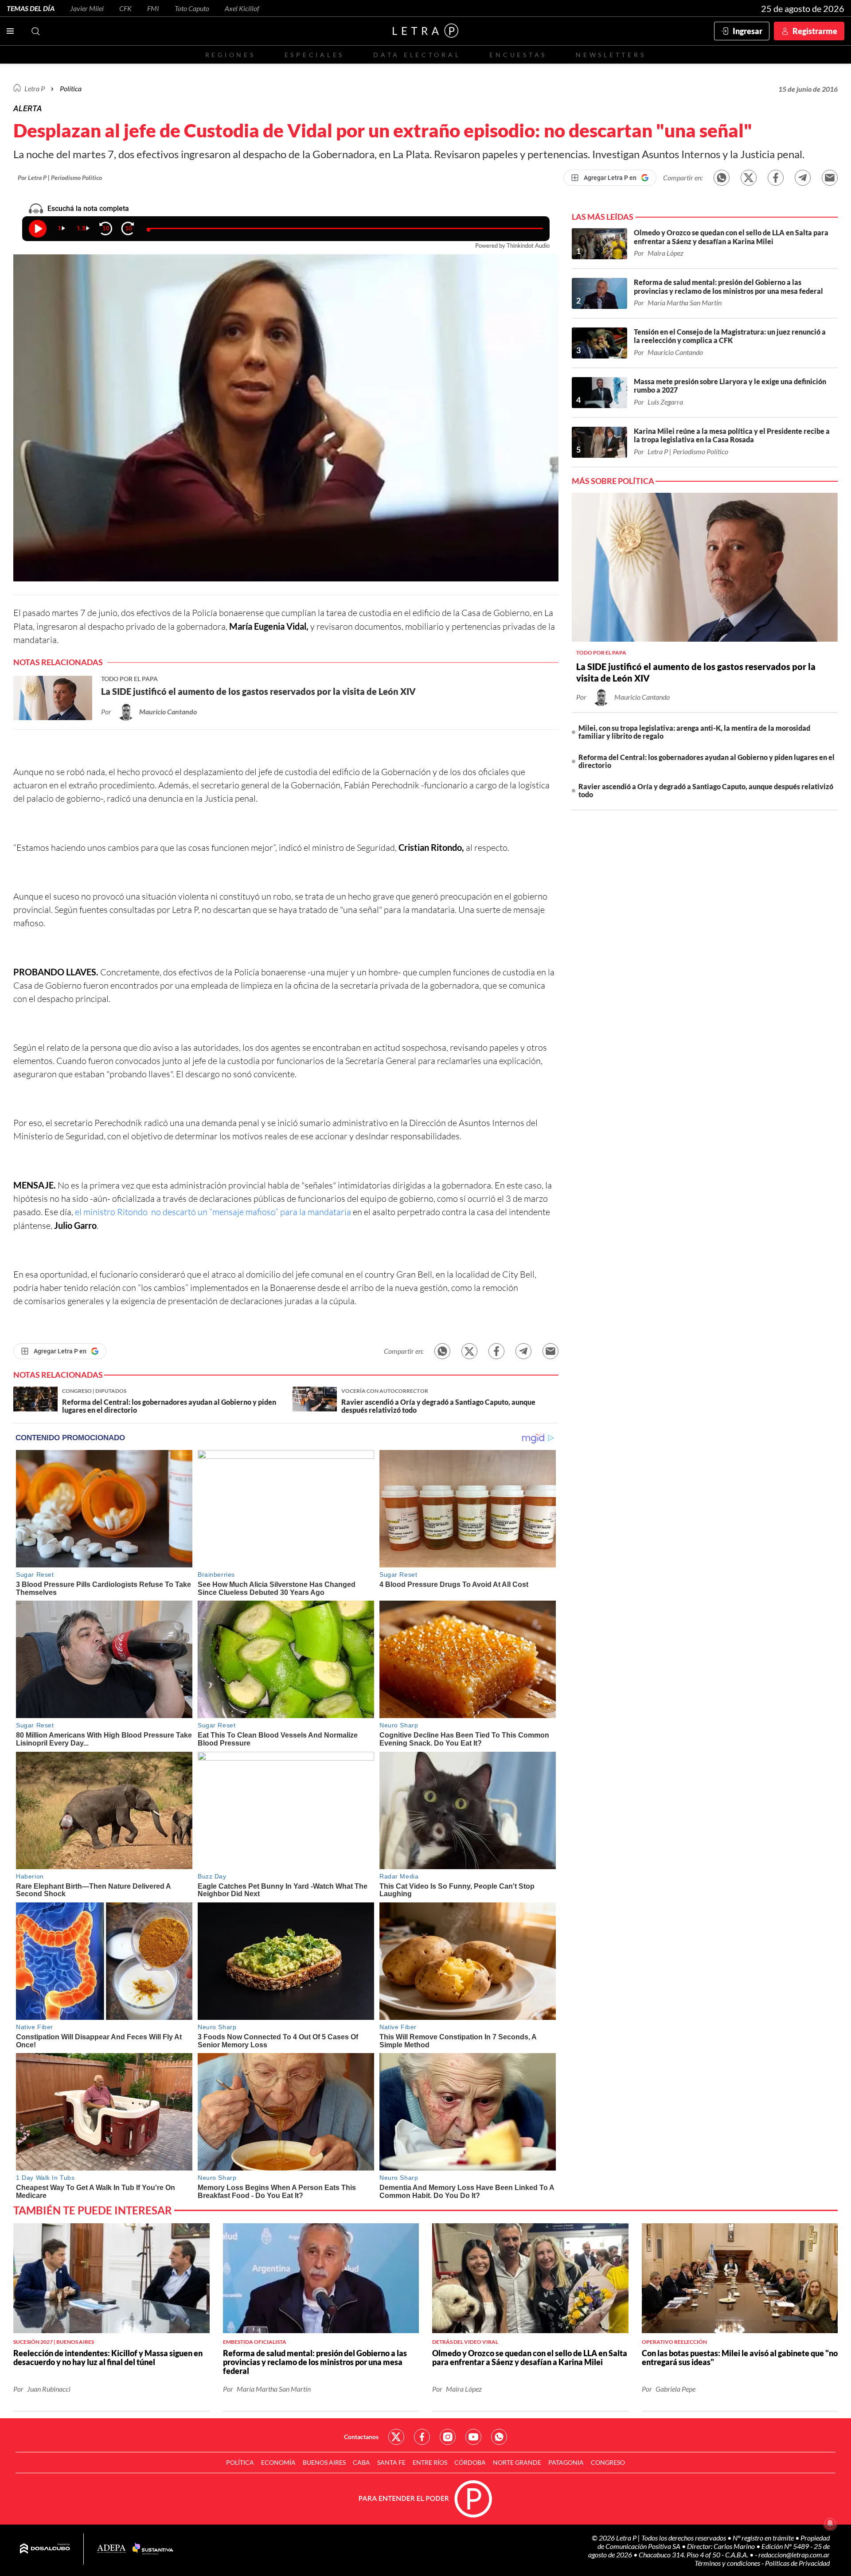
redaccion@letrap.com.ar (794, 2555)
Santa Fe (391, 2462)
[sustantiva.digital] (153, 2549)
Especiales (314, 55)
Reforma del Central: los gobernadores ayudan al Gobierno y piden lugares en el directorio (707, 761)
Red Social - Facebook (422, 2437)
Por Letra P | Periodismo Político (60, 177)
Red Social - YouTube (473, 2437)
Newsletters (611, 55)
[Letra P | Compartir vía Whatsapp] (722, 178)
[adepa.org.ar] (111, 2549)
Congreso (608, 2462)
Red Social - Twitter (396, 2437)
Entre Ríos (430, 2462)
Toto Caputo (192, 8)
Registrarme (815, 31)
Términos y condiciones (728, 2563)
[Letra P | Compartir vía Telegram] (803, 178)
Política (71, 88)
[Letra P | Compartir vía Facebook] (776, 178)
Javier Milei (87, 8)
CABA (361, 2462)
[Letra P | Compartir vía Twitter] (749, 178)
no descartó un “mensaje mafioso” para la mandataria (250, 1212)
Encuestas (518, 55)
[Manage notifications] (830, 2523)
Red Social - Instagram (448, 2437)
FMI (153, 8)
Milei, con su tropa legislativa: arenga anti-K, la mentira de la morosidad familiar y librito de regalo (694, 732)
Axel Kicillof (242, 8)
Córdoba (470, 2462)
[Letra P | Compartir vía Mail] (830, 178)
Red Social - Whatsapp (499, 2437)
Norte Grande (517, 2462)
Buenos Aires (324, 2462)
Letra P (35, 88)
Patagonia (566, 2462)
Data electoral (417, 55)
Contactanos (361, 2437)
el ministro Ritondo (112, 1212)
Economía (278, 2462)
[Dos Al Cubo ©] (45, 2549)
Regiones (230, 55)
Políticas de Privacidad (797, 2563)
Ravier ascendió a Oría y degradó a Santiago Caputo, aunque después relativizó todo (706, 790)
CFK (125, 8)
